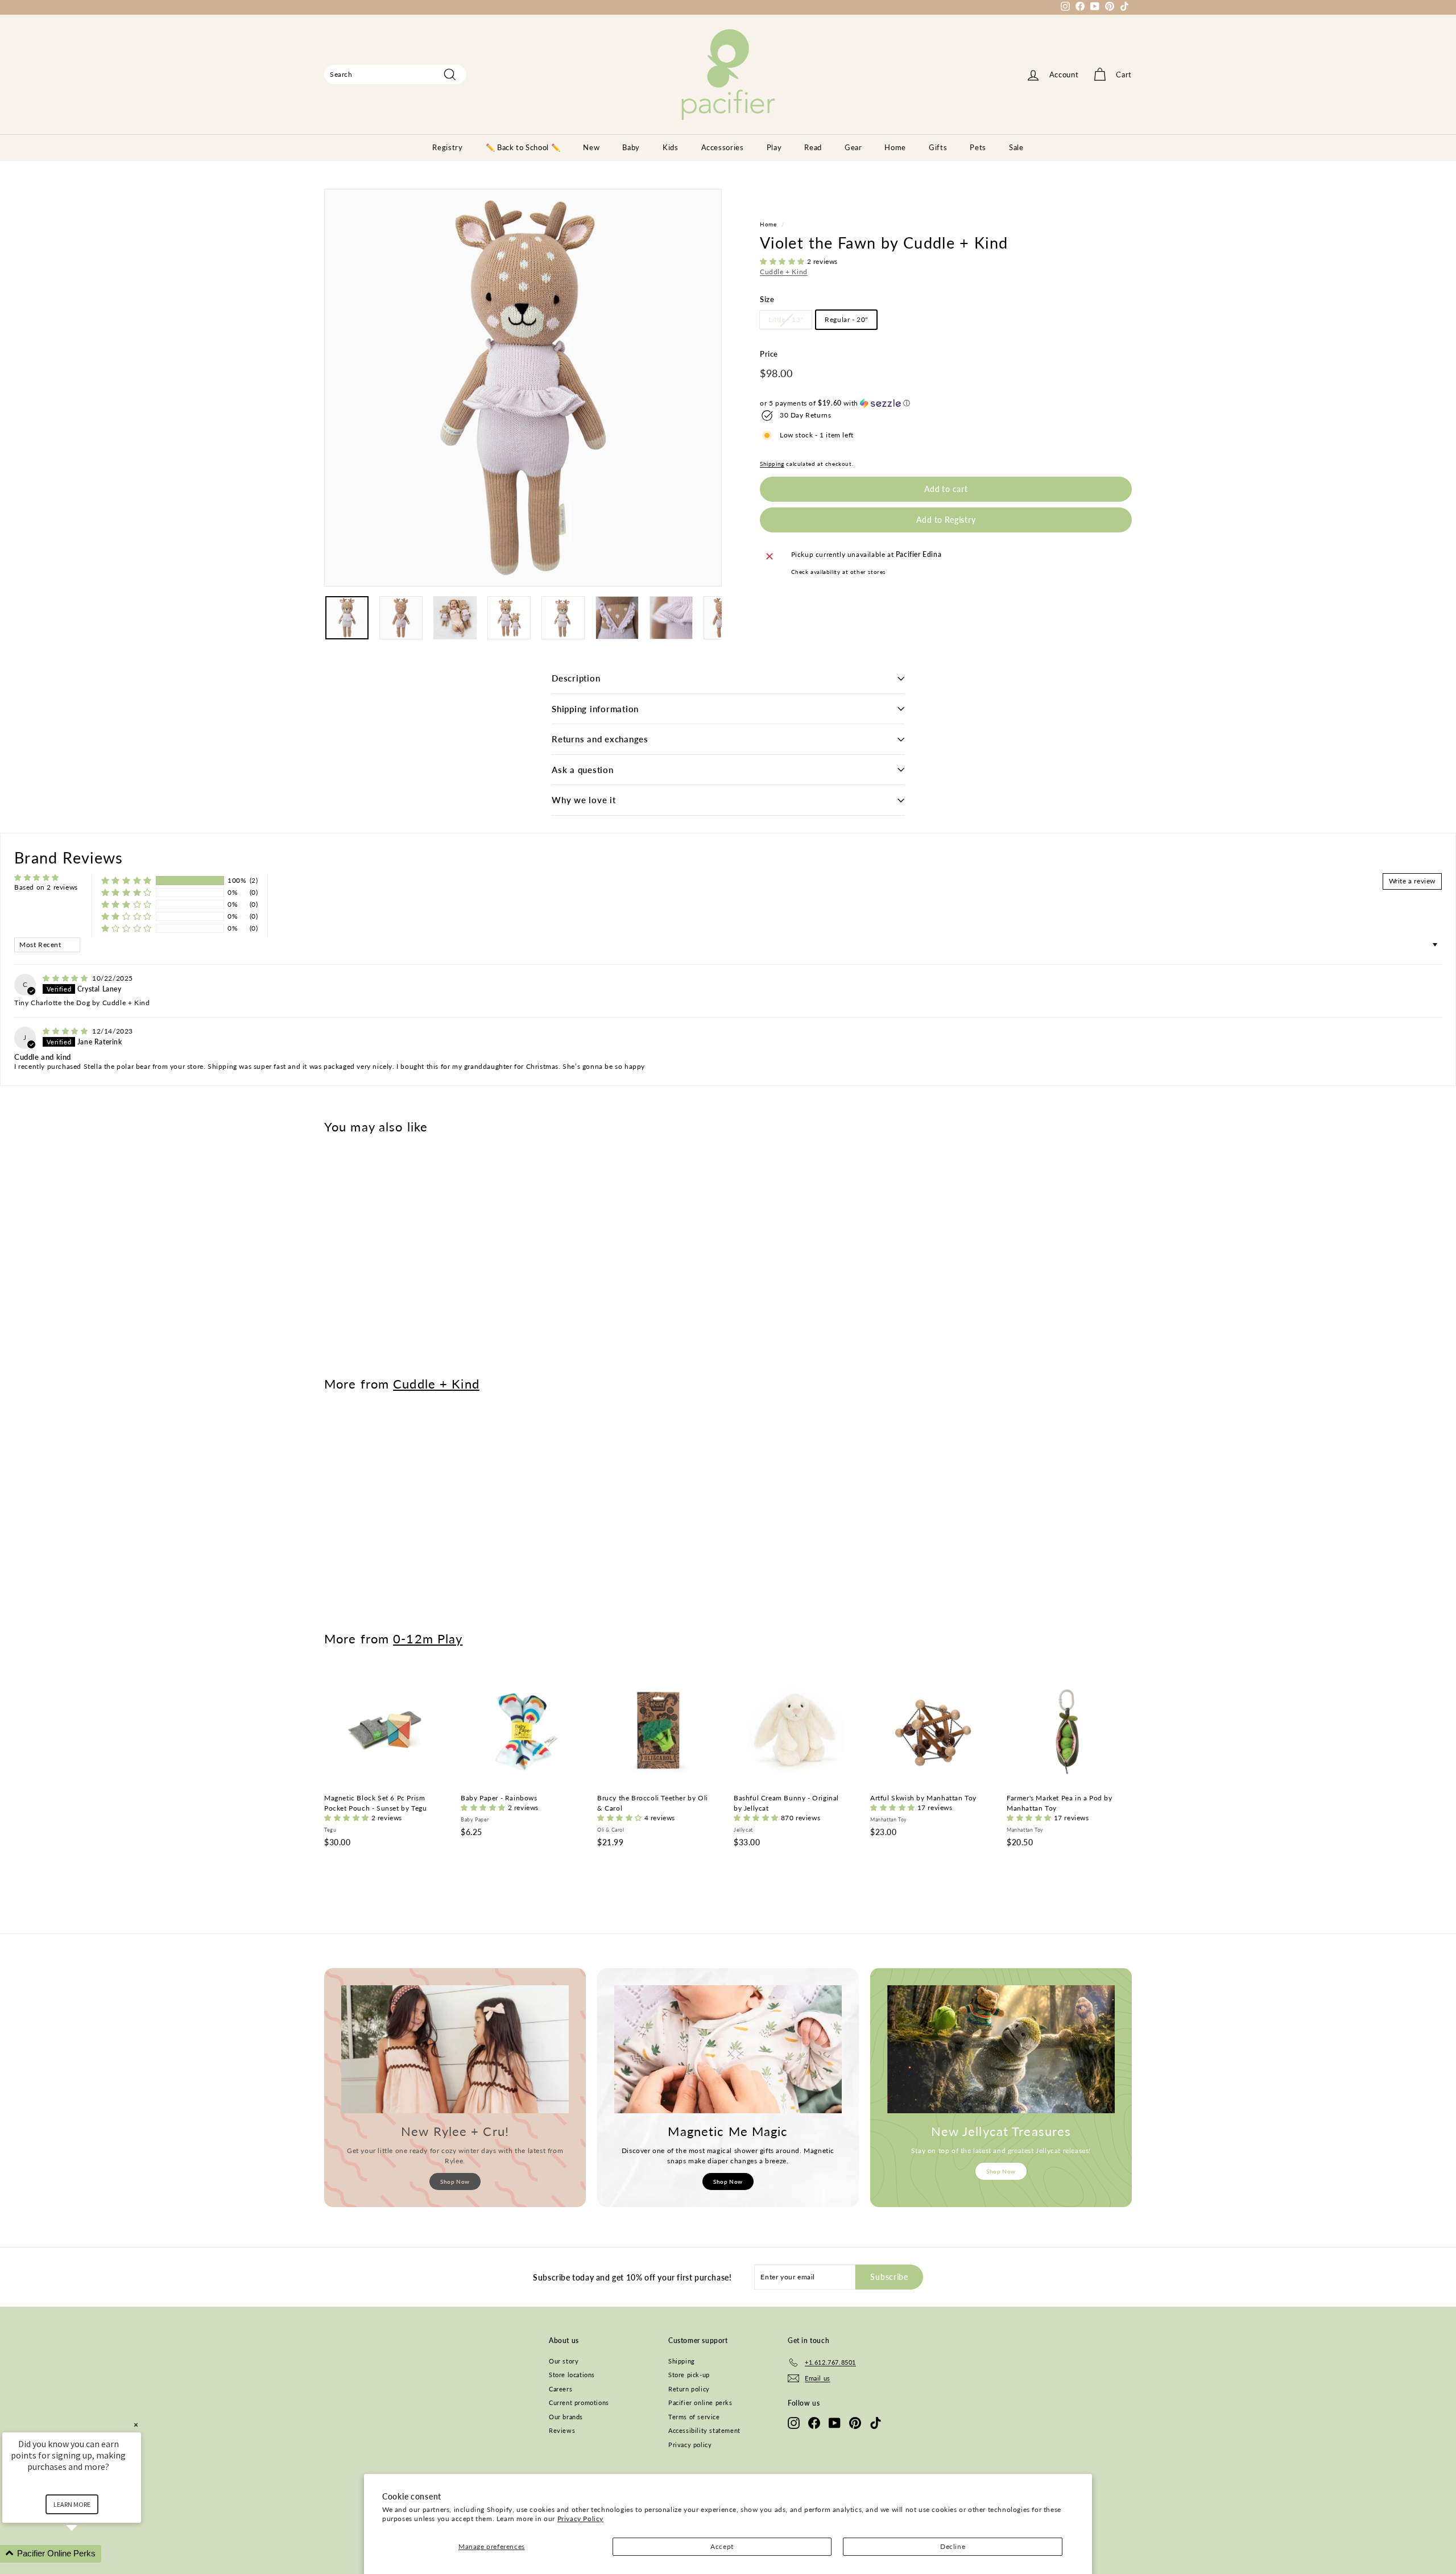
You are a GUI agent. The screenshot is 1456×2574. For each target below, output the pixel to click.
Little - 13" (786, 320)
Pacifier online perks (700, 2402)
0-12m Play (428, 1639)
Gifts (938, 147)
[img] (66, 978)
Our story (564, 2361)
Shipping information (595, 709)
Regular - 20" (846, 320)
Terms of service (694, 2417)
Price (769, 354)
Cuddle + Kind (784, 272)
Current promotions (579, 2402)
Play (774, 147)
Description (576, 678)
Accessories (723, 147)
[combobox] (395, 75)
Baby (631, 147)
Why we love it (584, 800)
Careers (561, 2389)
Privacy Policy (580, 2519)
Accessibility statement (704, 2430)
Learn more (72, 2504)
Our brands (566, 2417)
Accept (722, 2546)
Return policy (689, 2389)
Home (895, 147)
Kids (671, 147)
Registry (447, 147)
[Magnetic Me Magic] (728, 2049)
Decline (953, 2546)
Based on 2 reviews (46, 887)
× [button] (136, 2425)
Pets (978, 147)
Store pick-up (689, 2375)
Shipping (772, 464)
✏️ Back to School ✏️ (523, 147)
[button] (783, 262)
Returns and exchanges (600, 739)
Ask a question (583, 770)
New (591, 147)
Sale (1016, 147)
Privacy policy (690, 2445)
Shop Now (455, 2182)
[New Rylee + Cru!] (455, 2049)
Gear (853, 147)
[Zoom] (523, 388)
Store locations (572, 2375)
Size (767, 299)
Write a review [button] (1412, 881)
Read (813, 147)
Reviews (562, 2430)
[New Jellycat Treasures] (1001, 2049)
